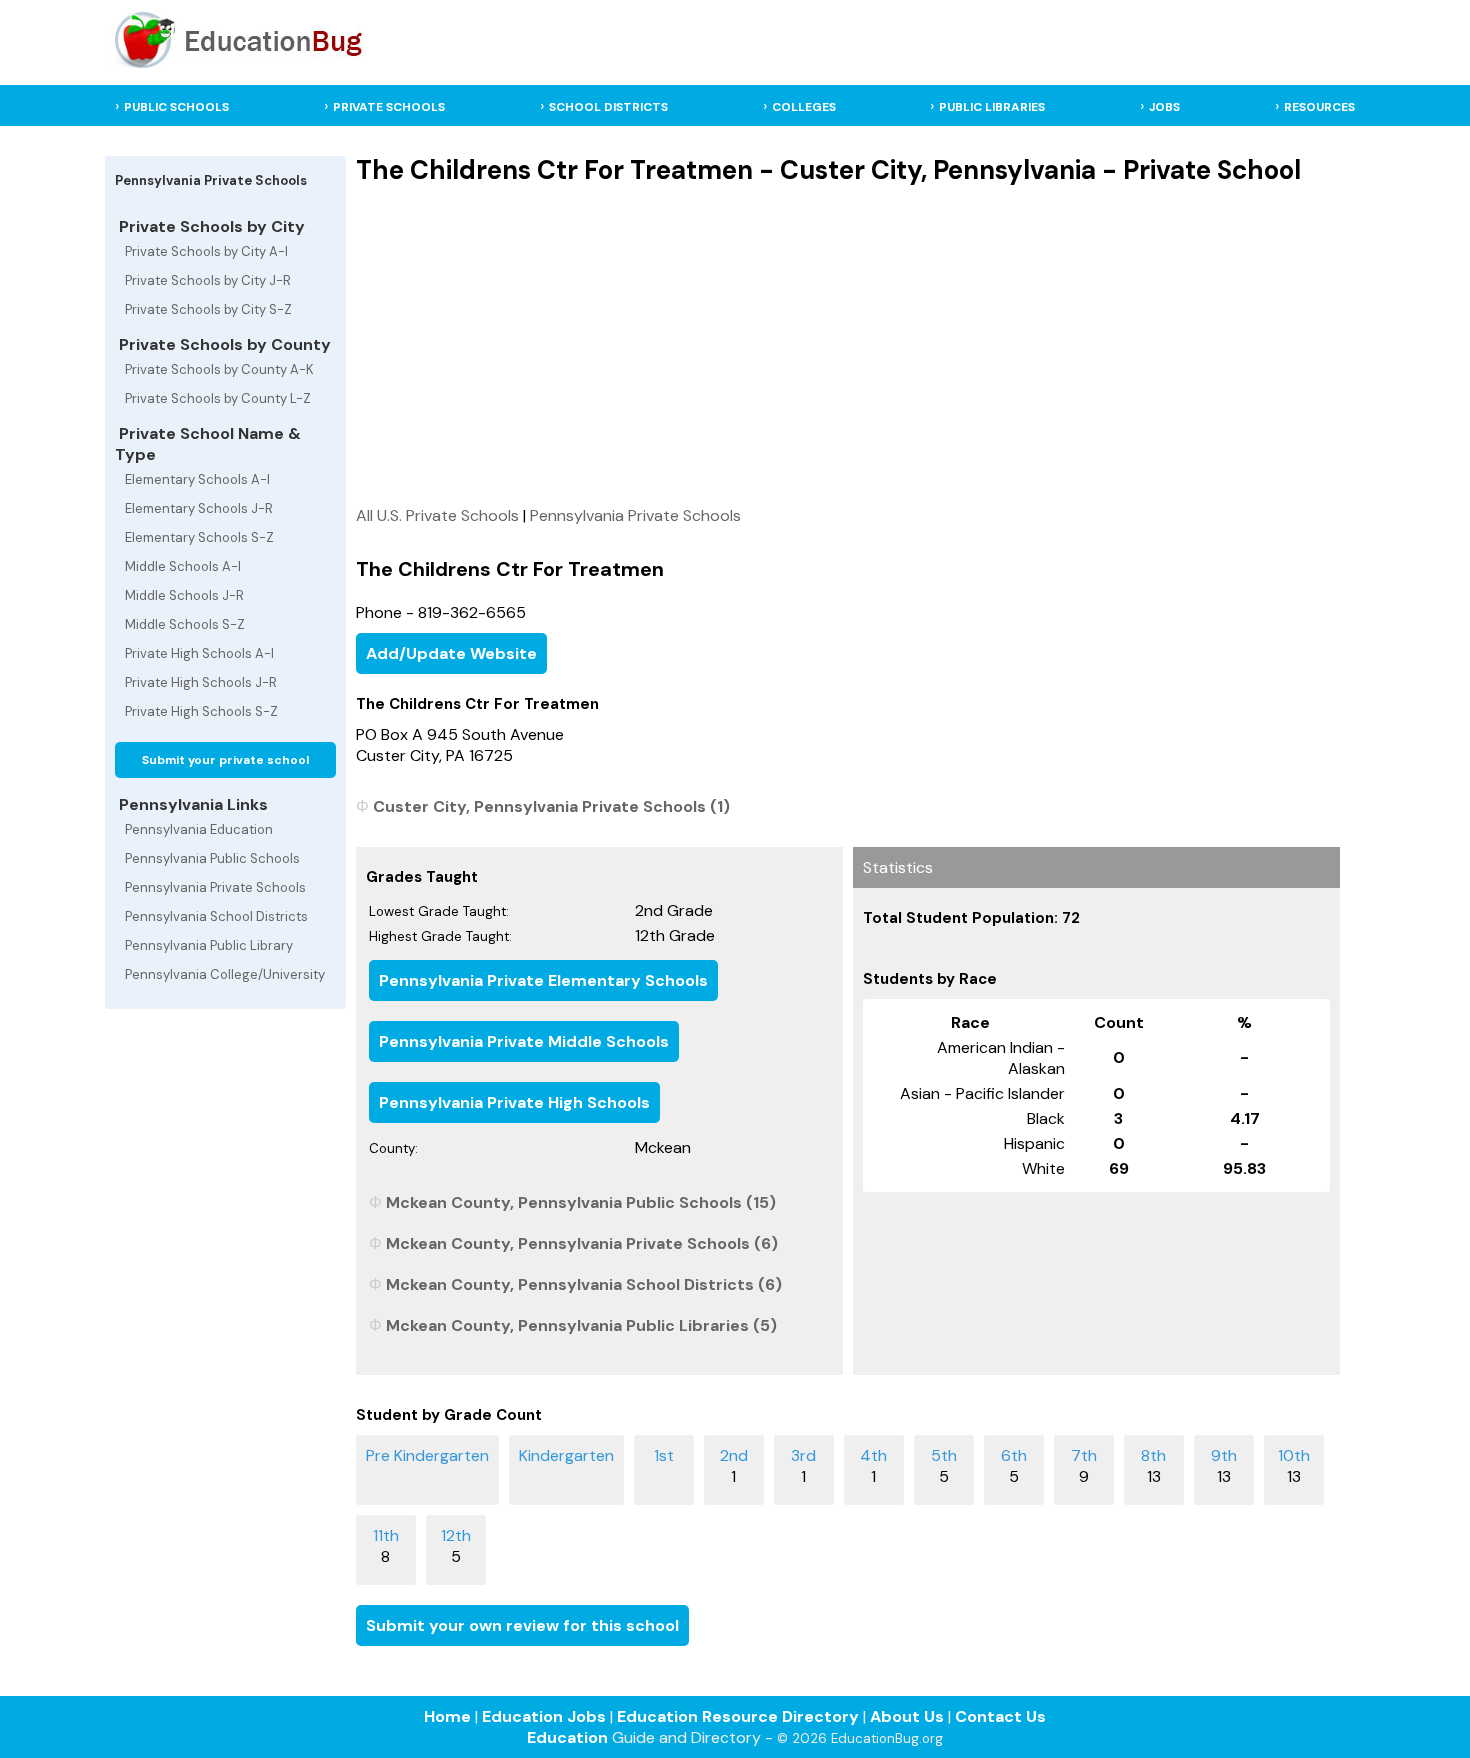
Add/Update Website (451, 653)
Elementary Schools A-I (197, 479)
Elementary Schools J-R (199, 508)
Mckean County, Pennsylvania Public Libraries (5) (581, 1325)
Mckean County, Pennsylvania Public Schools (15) (581, 1202)
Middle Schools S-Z (185, 624)
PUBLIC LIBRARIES (992, 107)
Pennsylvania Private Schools (215, 887)
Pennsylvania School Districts (216, 916)
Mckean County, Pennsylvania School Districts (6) (584, 1284)
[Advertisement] (847, 345)
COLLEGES (804, 107)
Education (567, 1737)
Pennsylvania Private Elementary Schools (543, 980)
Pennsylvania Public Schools (212, 858)
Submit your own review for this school (522, 1625)
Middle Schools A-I (183, 566)
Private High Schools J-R (201, 682)
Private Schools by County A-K (219, 369)
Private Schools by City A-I (206, 251)
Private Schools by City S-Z (208, 309)
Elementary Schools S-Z (199, 537)
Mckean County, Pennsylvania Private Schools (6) (582, 1243)
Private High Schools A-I (199, 653)
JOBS (1164, 107)
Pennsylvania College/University (225, 974)
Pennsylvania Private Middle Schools (524, 1041)
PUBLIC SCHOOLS (176, 107)
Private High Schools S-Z (201, 711)
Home (447, 1716)
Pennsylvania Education (199, 829)
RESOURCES (1319, 107)
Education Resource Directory (738, 1716)
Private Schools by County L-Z (218, 398)
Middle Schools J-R (184, 595)
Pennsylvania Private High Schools (514, 1102)
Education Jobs (544, 1716)
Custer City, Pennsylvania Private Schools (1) (551, 806)
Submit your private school (225, 760)
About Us (907, 1716)
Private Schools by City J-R (208, 280)
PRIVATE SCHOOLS (389, 107)
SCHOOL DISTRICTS (608, 107)
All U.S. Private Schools (437, 515)
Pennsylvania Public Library (209, 945)
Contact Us (1000, 1716)
